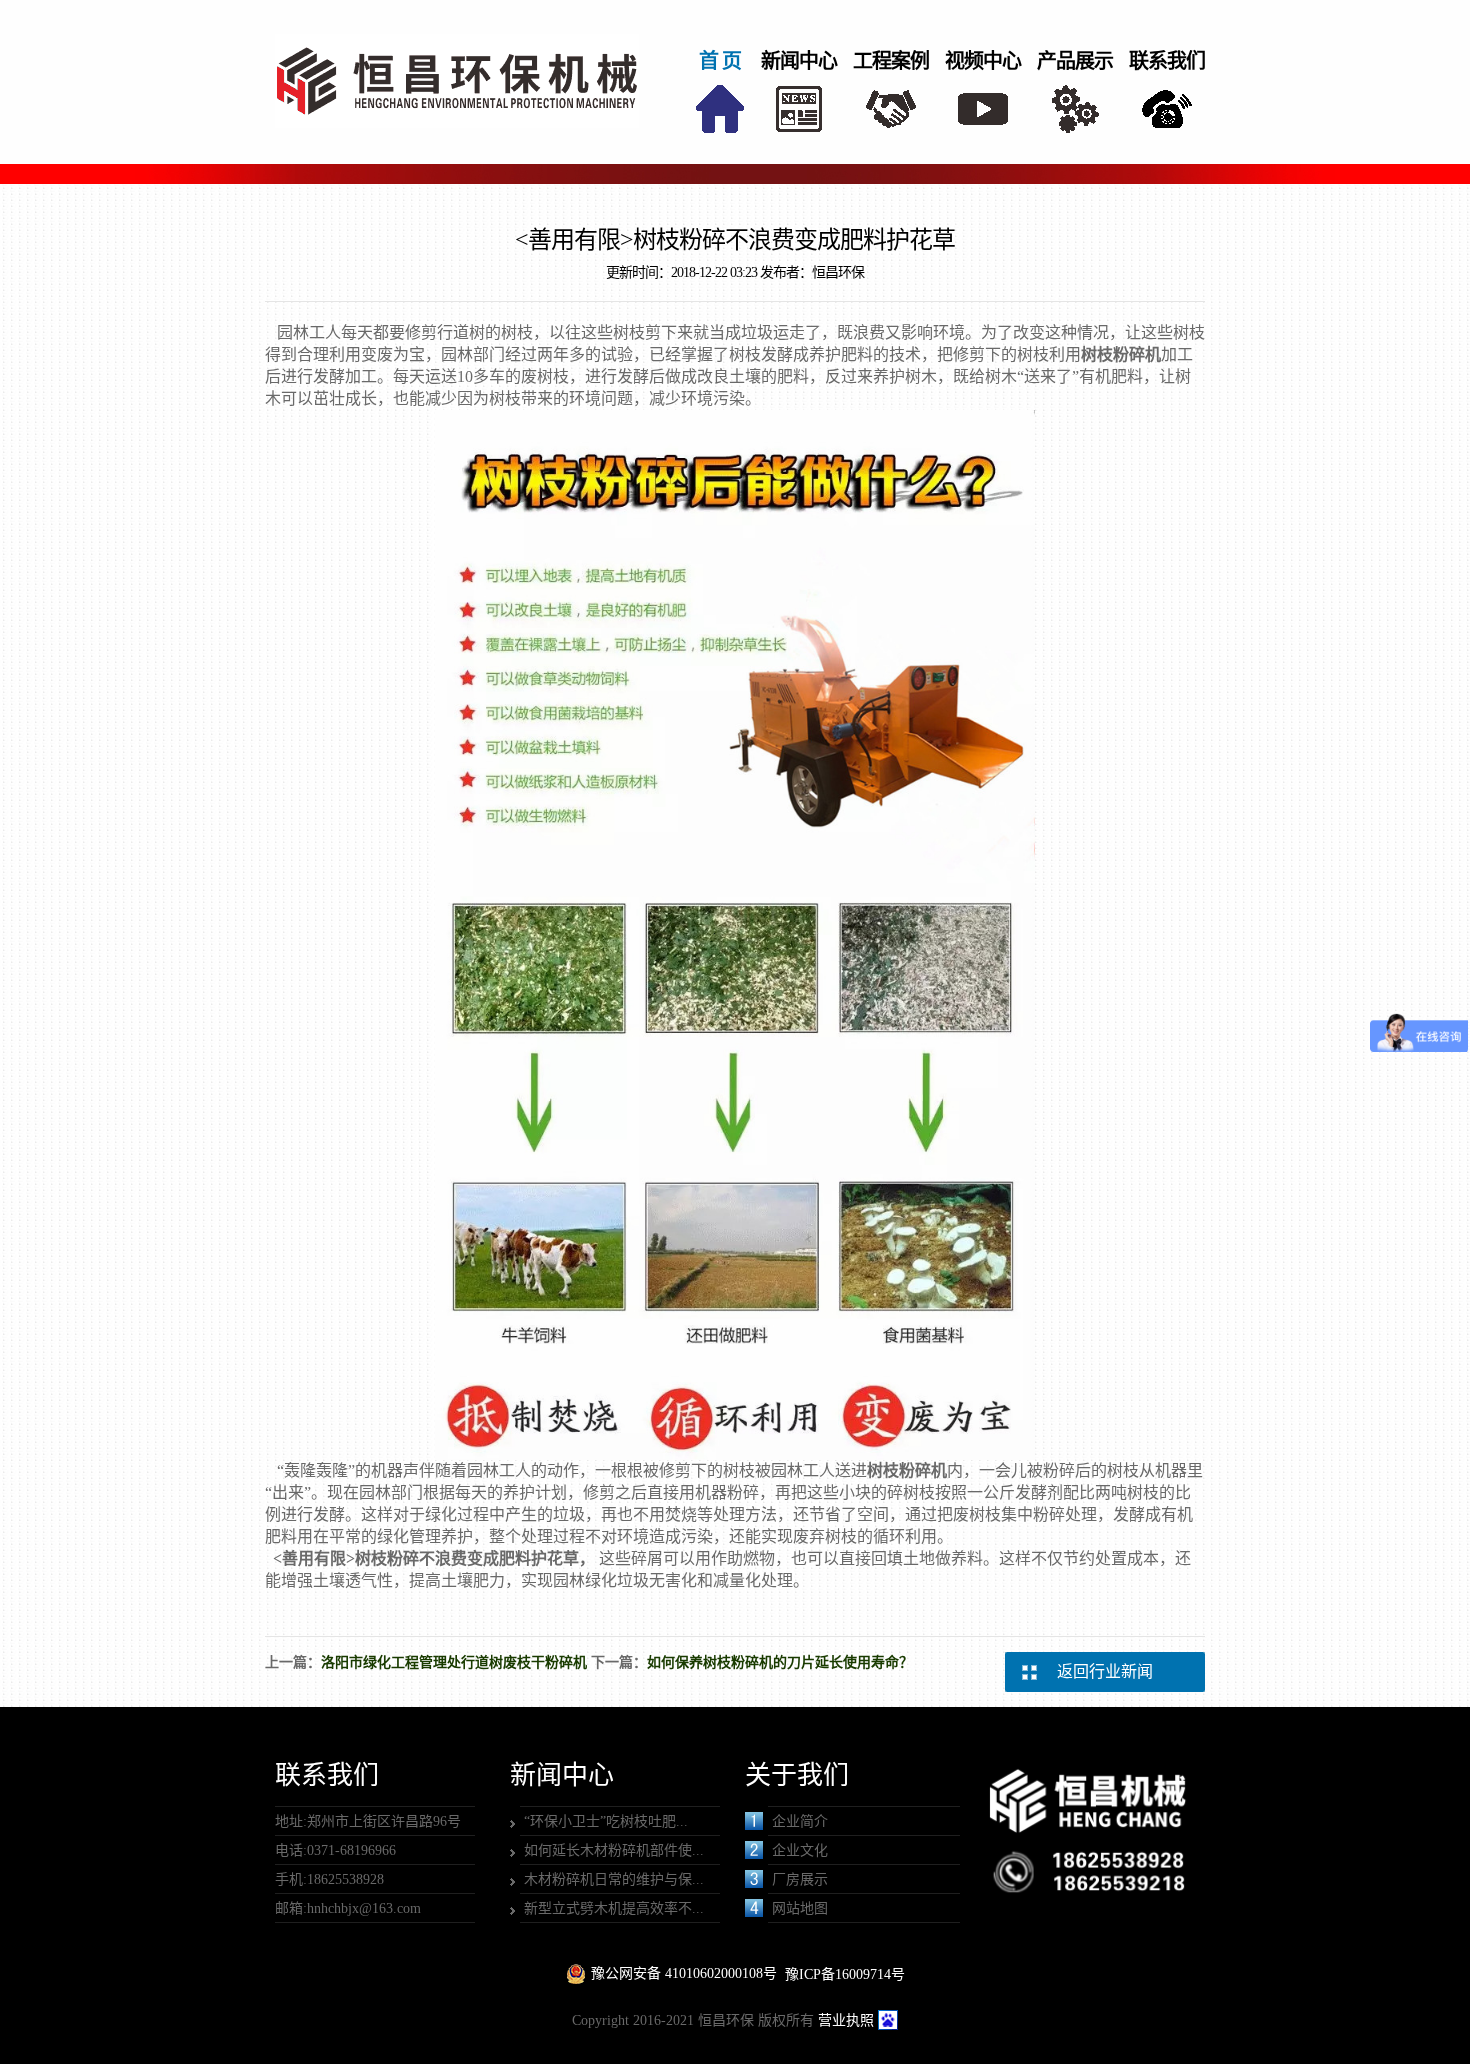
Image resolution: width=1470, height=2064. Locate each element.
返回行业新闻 (1105, 1671)
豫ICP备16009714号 (845, 1974)
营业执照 (846, 2020)
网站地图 (800, 1908)
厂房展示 (800, 1879)
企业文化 (800, 1850)
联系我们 (1167, 61)
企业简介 (800, 1821)
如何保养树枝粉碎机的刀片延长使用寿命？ (780, 1662)
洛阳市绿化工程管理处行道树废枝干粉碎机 (454, 1662)
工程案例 (891, 61)
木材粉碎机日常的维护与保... (614, 1879)
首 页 (720, 61)
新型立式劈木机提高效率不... (614, 1908)
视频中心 (983, 61)
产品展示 (1075, 61)
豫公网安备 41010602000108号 (684, 1973)
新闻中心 (799, 61)
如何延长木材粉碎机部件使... (614, 1850)
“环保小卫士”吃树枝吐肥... (606, 1821)
